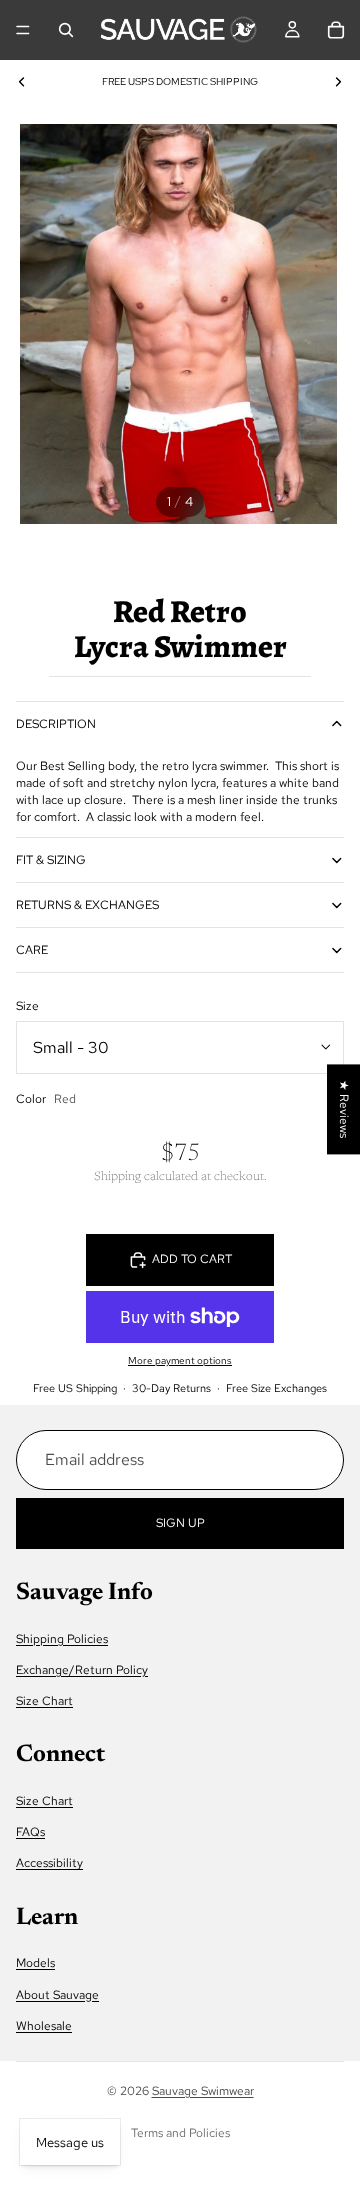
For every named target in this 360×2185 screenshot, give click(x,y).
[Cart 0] (336, 30)
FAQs (30, 1832)
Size (27, 1006)
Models (35, 1963)
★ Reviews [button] (344, 1109)
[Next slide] (338, 82)
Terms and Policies (180, 2133)
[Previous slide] (22, 82)
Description (56, 724)
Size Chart (44, 1701)
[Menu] (23, 30)
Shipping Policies (62, 1639)
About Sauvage (57, 1995)
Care (32, 950)
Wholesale (44, 2026)
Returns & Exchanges (87, 905)
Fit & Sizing (51, 860)
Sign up (180, 1523)
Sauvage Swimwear (203, 2091)
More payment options (180, 1360)
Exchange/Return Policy (82, 1670)
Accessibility (49, 1863)
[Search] (66, 30)
